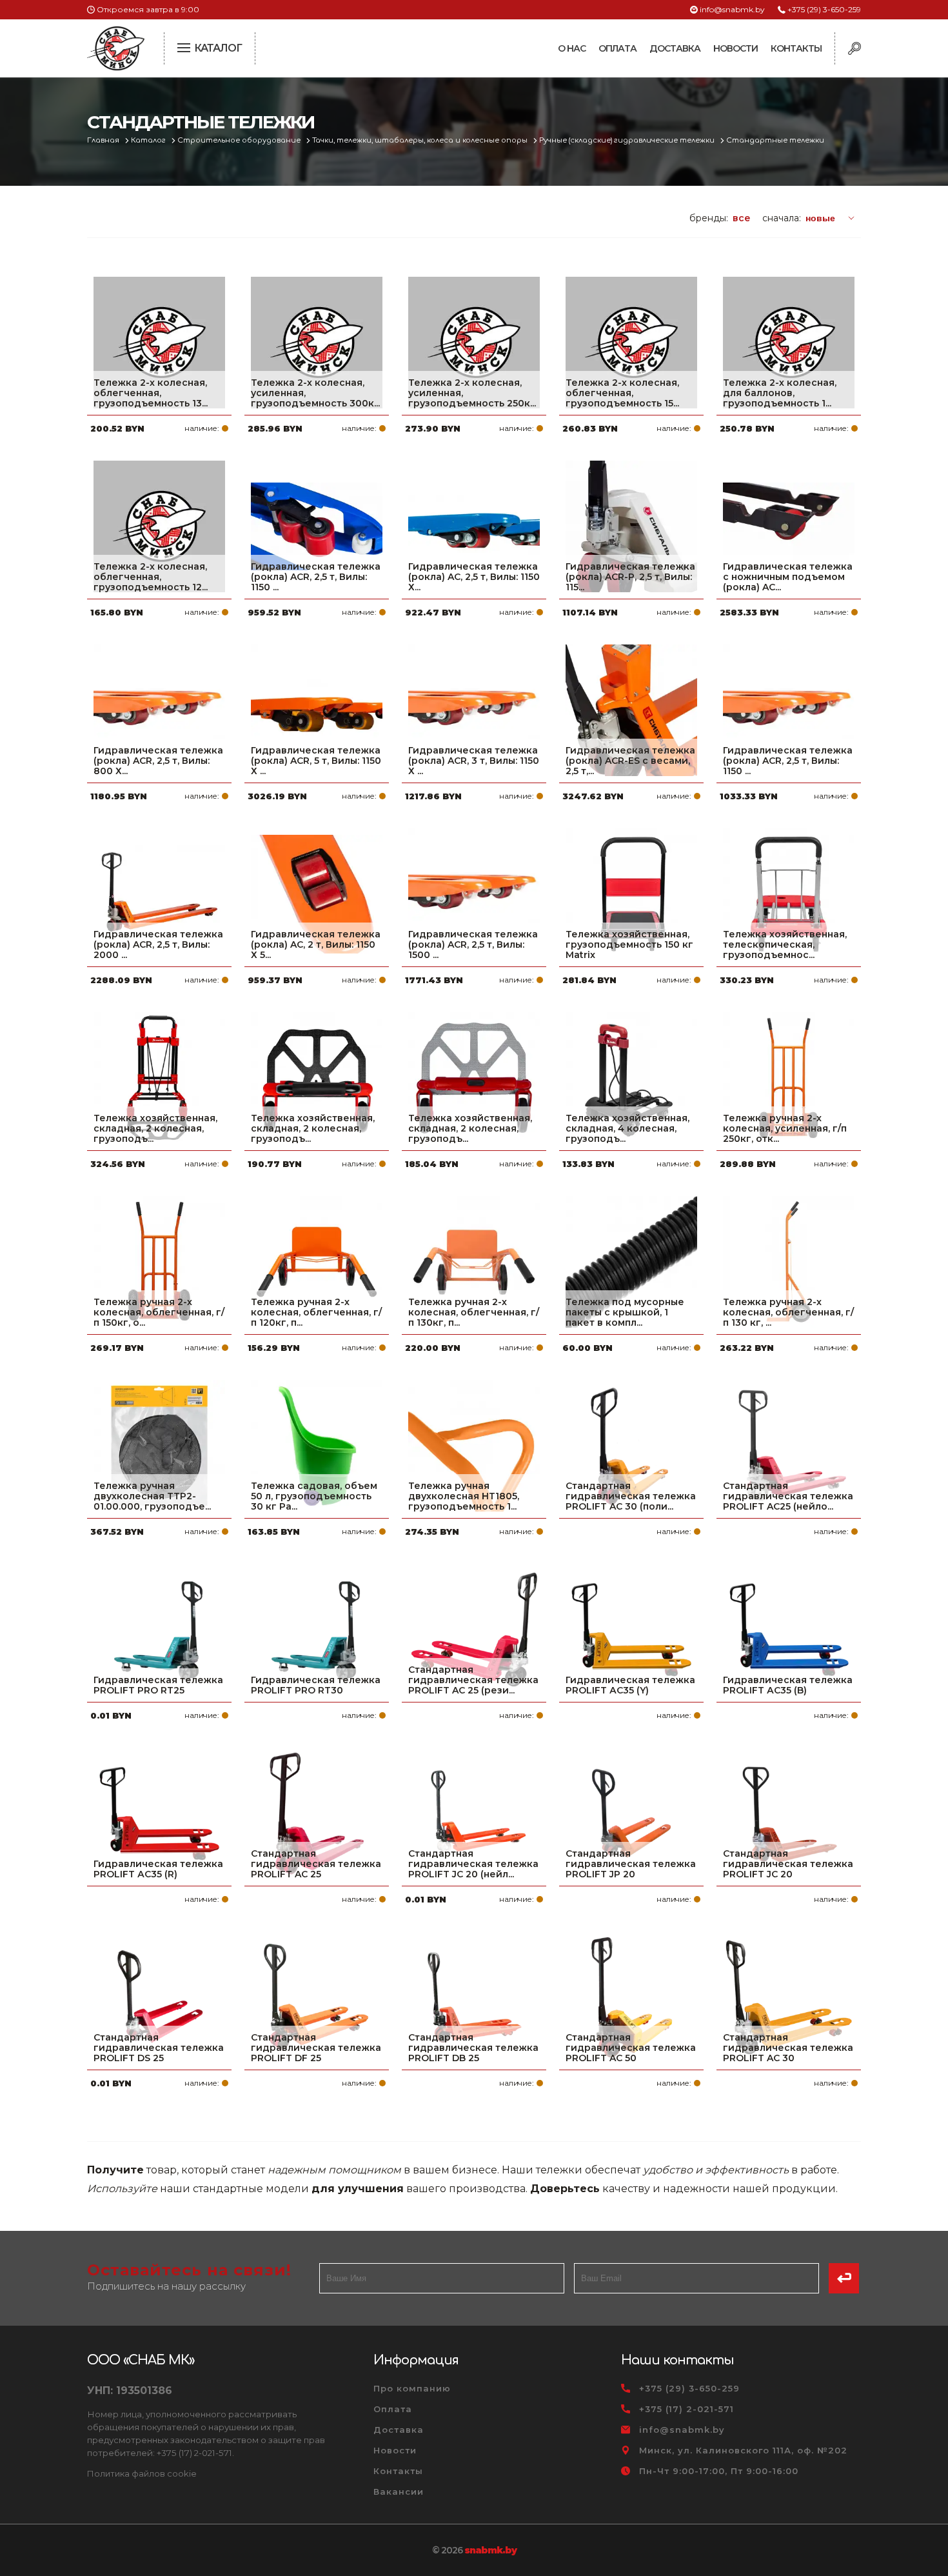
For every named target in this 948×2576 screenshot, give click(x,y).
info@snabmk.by (732, 9)
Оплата (617, 48)
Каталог (149, 140)
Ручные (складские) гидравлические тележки (628, 140)
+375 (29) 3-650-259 (824, 9)
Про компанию (412, 2388)
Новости (736, 48)
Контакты (796, 48)
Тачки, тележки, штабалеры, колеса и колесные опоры (421, 140)
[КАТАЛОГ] (185, 46)
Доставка (675, 48)
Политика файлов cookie (142, 2473)
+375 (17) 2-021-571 (686, 2409)
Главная (104, 140)
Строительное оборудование (240, 140)
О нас (572, 48)
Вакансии (399, 2491)
